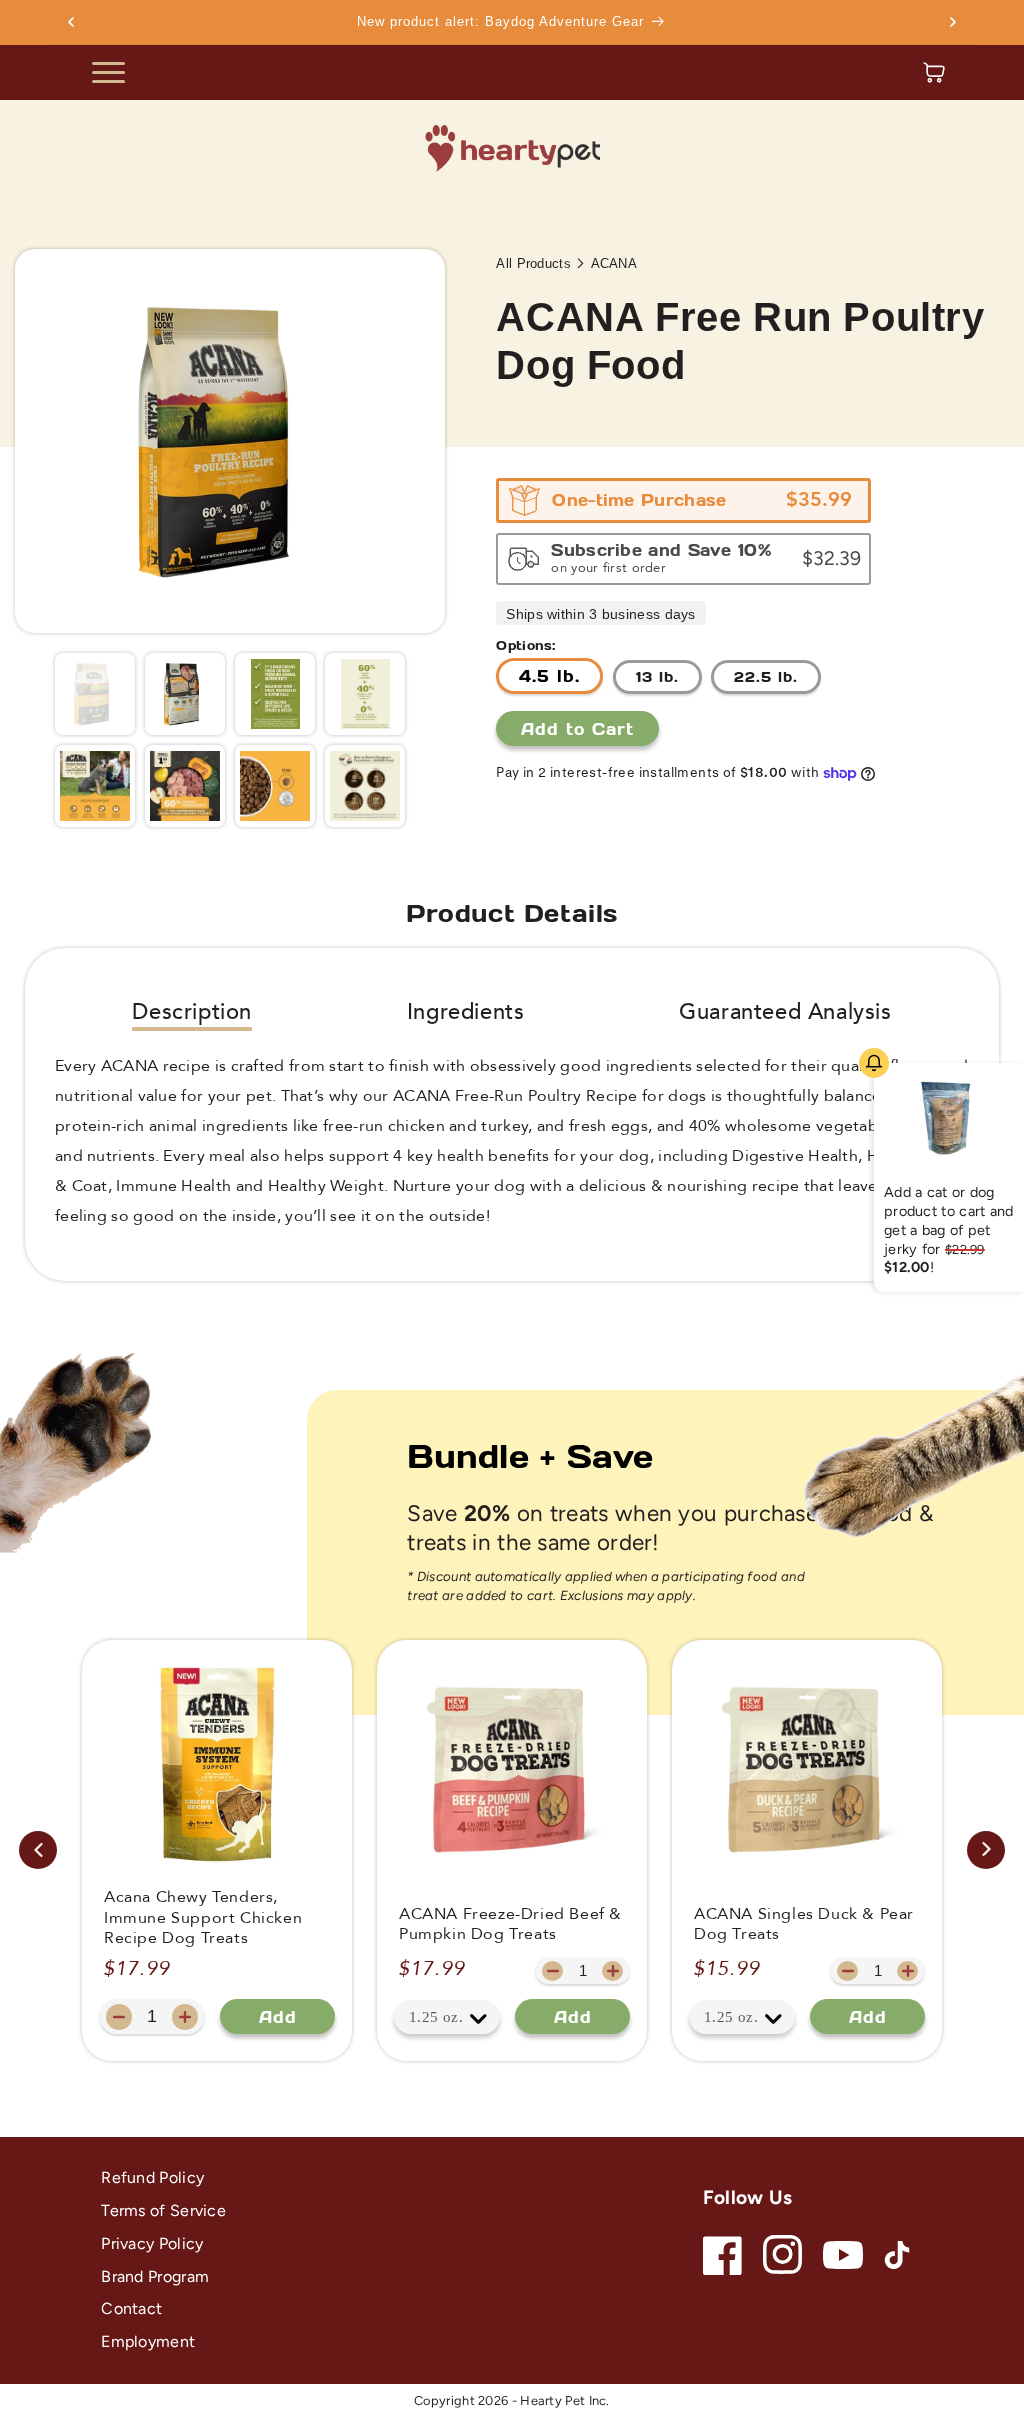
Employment (148, 2341)
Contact (131, 2308)
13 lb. (657, 676)
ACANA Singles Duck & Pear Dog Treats (804, 1925)
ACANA (614, 263)
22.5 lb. (766, 676)
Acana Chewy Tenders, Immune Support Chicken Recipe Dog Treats (203, 1918)
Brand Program (155, 2276)
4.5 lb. (549, 675)
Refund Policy (152, 2177)
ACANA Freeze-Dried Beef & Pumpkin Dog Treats (510, 1925)
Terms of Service (163, 2210)
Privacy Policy (152, 2243)
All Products (533, 263)
